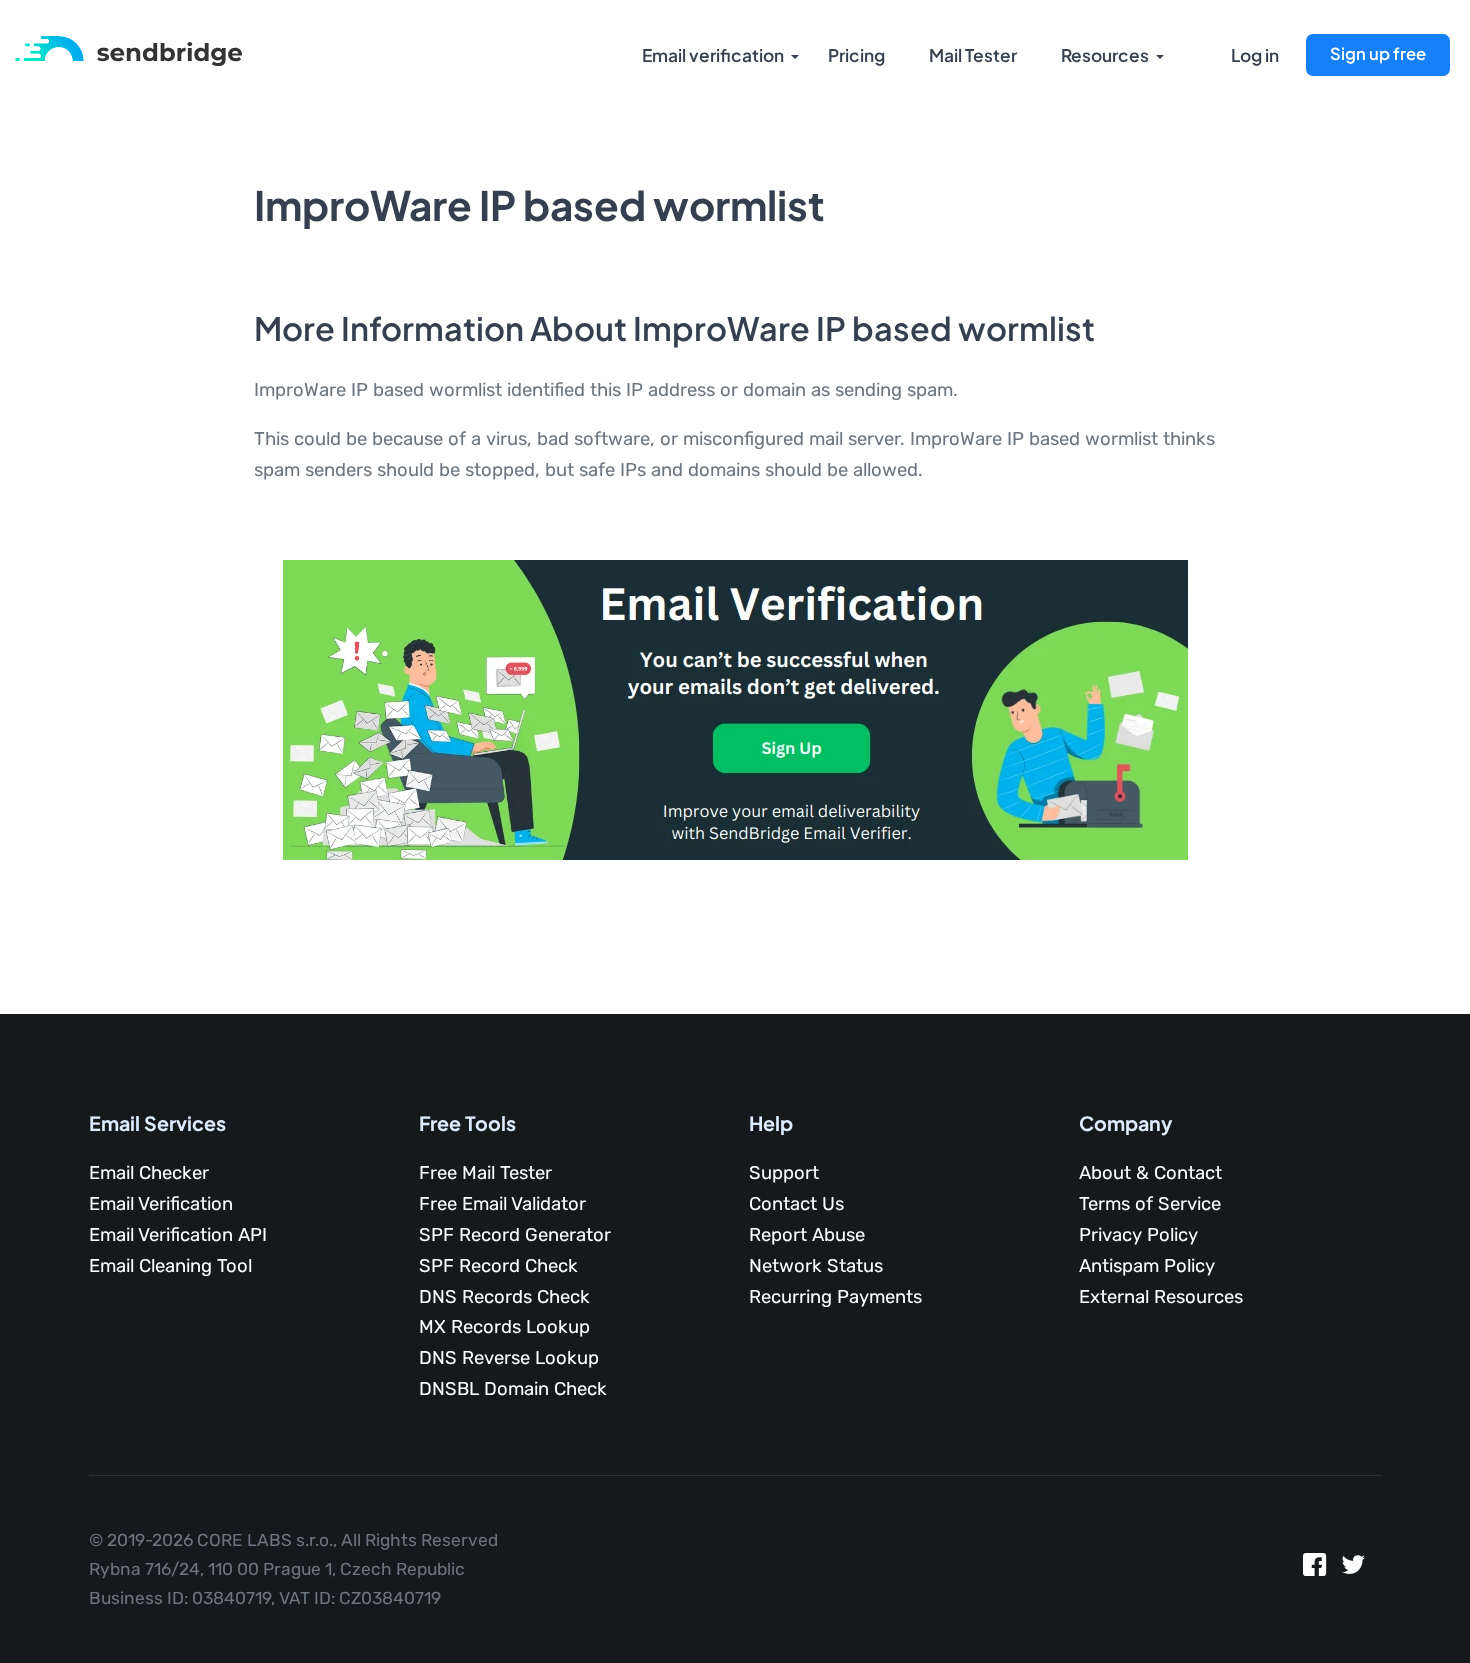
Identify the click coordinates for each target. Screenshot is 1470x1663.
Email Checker (149, 1173)
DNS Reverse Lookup (509, 1358)
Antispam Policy (1147, 1266)
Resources (1105, 55)
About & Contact (1150, 1173)
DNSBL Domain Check (513, 1389)
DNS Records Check (504, 1297)
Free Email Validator (502, 1204)
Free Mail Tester (485, 1173)
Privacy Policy (1138, 1235)
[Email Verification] (128, 50)
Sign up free (1378, 53)
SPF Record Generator (515, 1235)
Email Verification (161, 1204)
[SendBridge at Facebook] (1314, 1569)
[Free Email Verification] (735, 709)
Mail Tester (973, 55)
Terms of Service (1150, 1204)
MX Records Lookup (504, 1327)
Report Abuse (807, 1235)
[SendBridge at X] (1353, 1569)
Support (784, 1173)
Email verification (713, 55)
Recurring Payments (835, 1297)
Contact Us (796, 1204)
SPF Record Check (498, 1266)
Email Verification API (178, 1235)
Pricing (856, 55)
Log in (1255, 55)
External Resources (1161, 1297)
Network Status (816, 1266)
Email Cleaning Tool (170, 1266)
